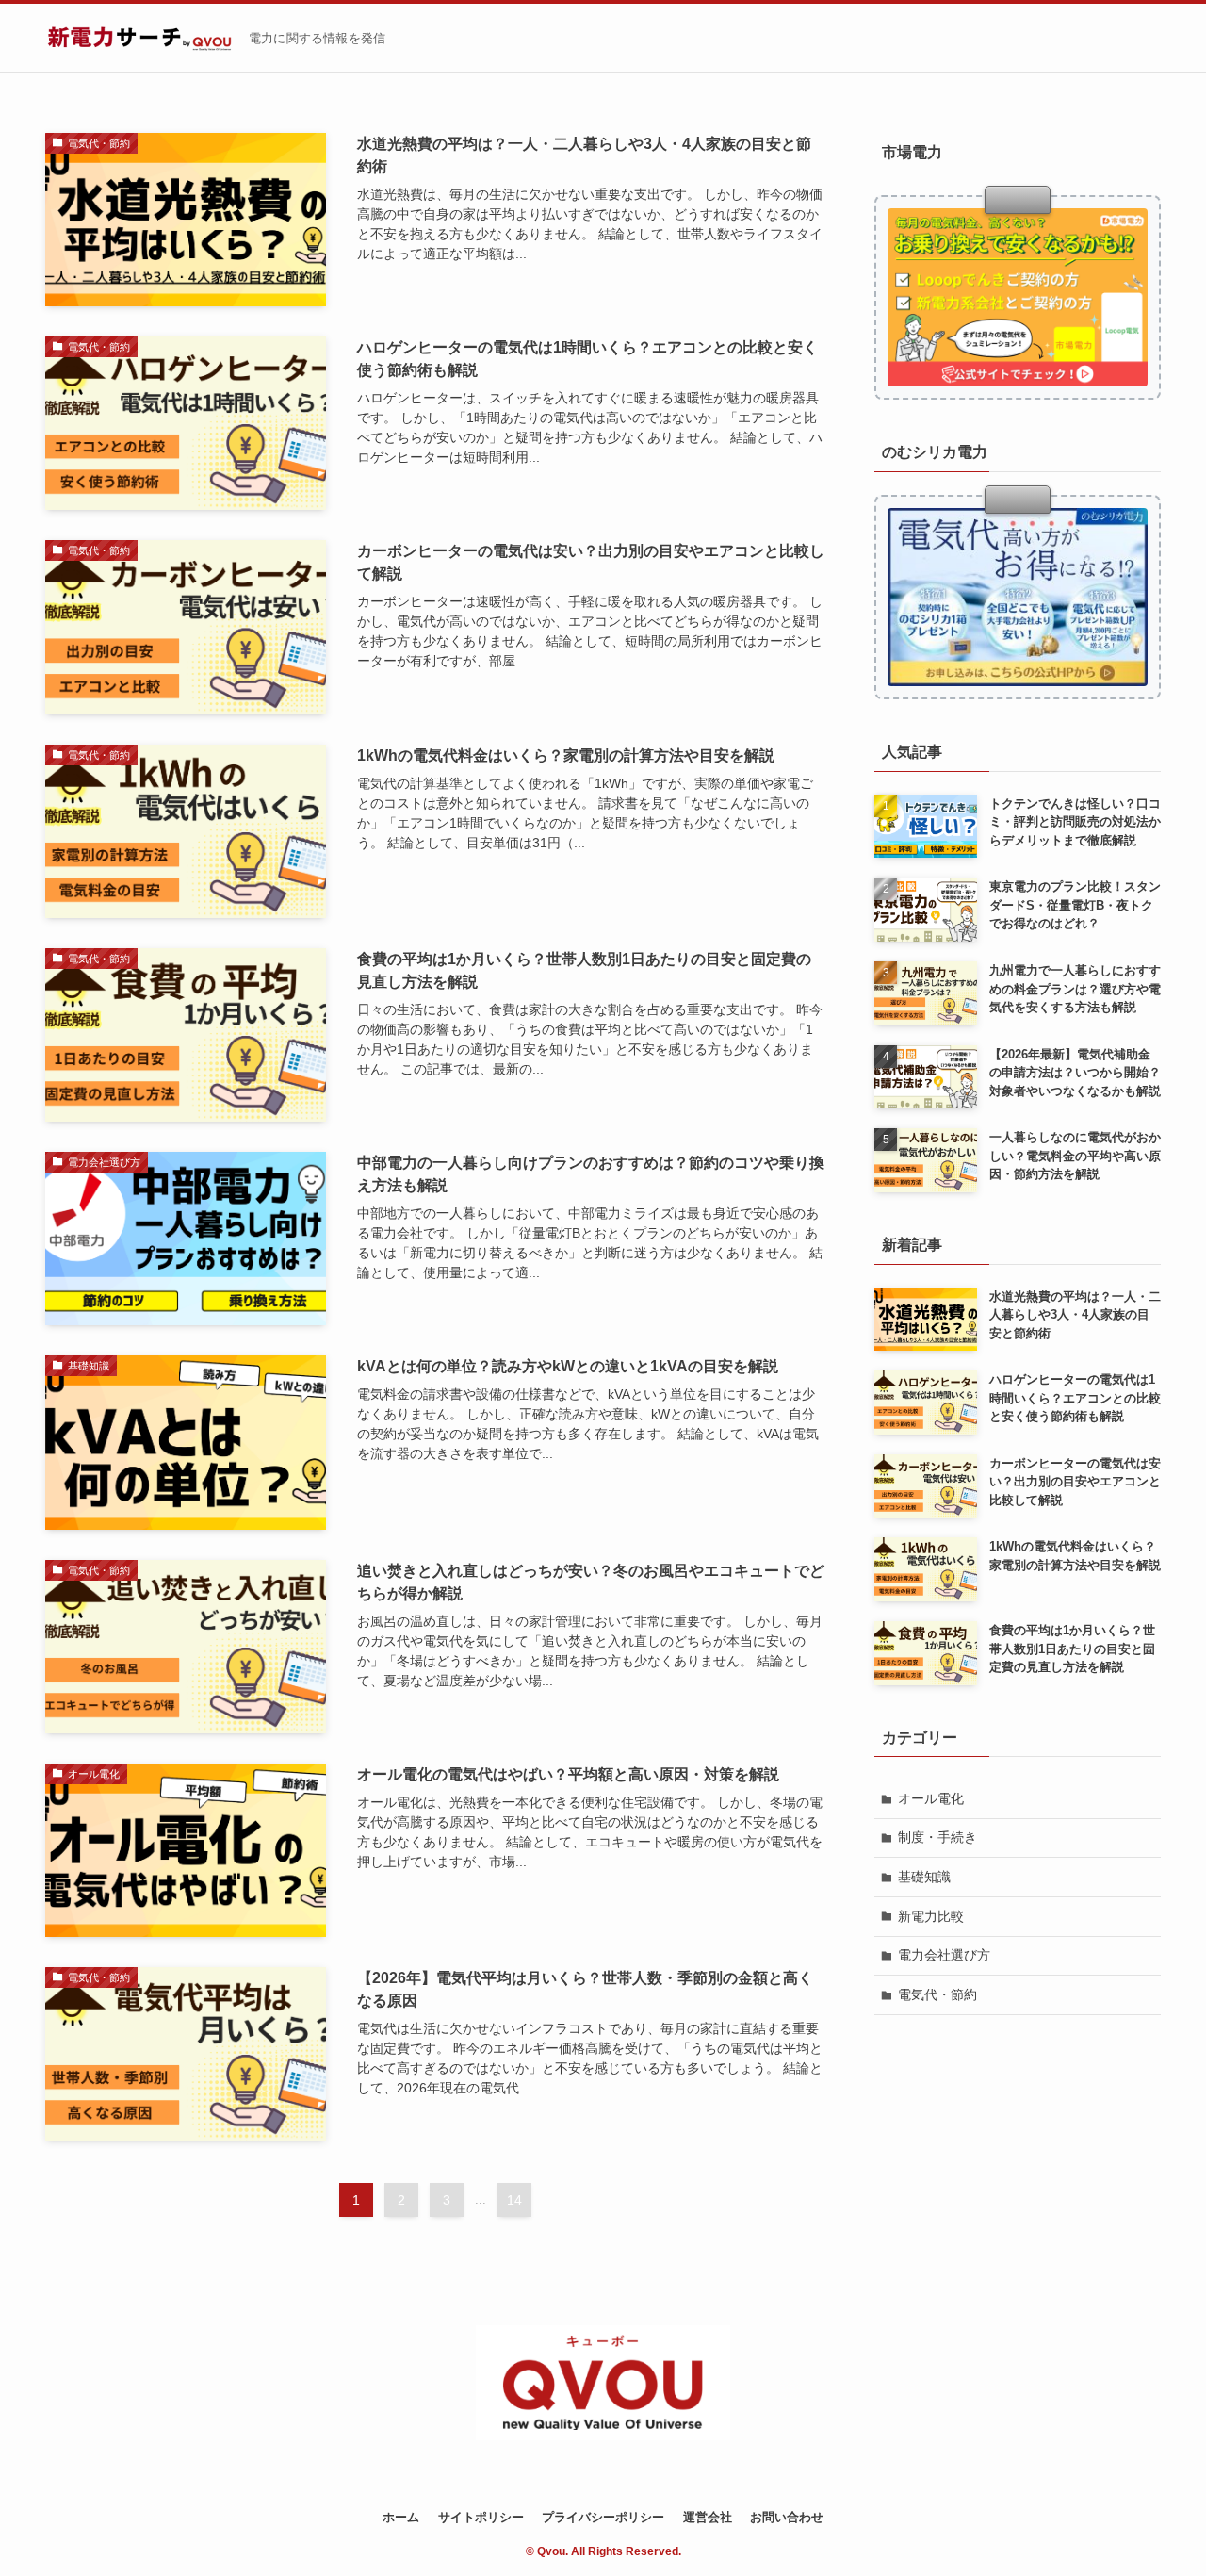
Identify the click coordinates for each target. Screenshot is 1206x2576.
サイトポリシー (481, 2517)
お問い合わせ (787, 2517)
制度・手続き (937, 1837)
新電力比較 (931, 1916)
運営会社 (708, 2517)
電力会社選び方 (944, 1955)
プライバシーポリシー (603, 2517)
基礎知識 (924, 1877)
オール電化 (931, 1798)
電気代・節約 (937, 1994)
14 (514, 2200)
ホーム (401, 2517)
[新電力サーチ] (139, 38)
